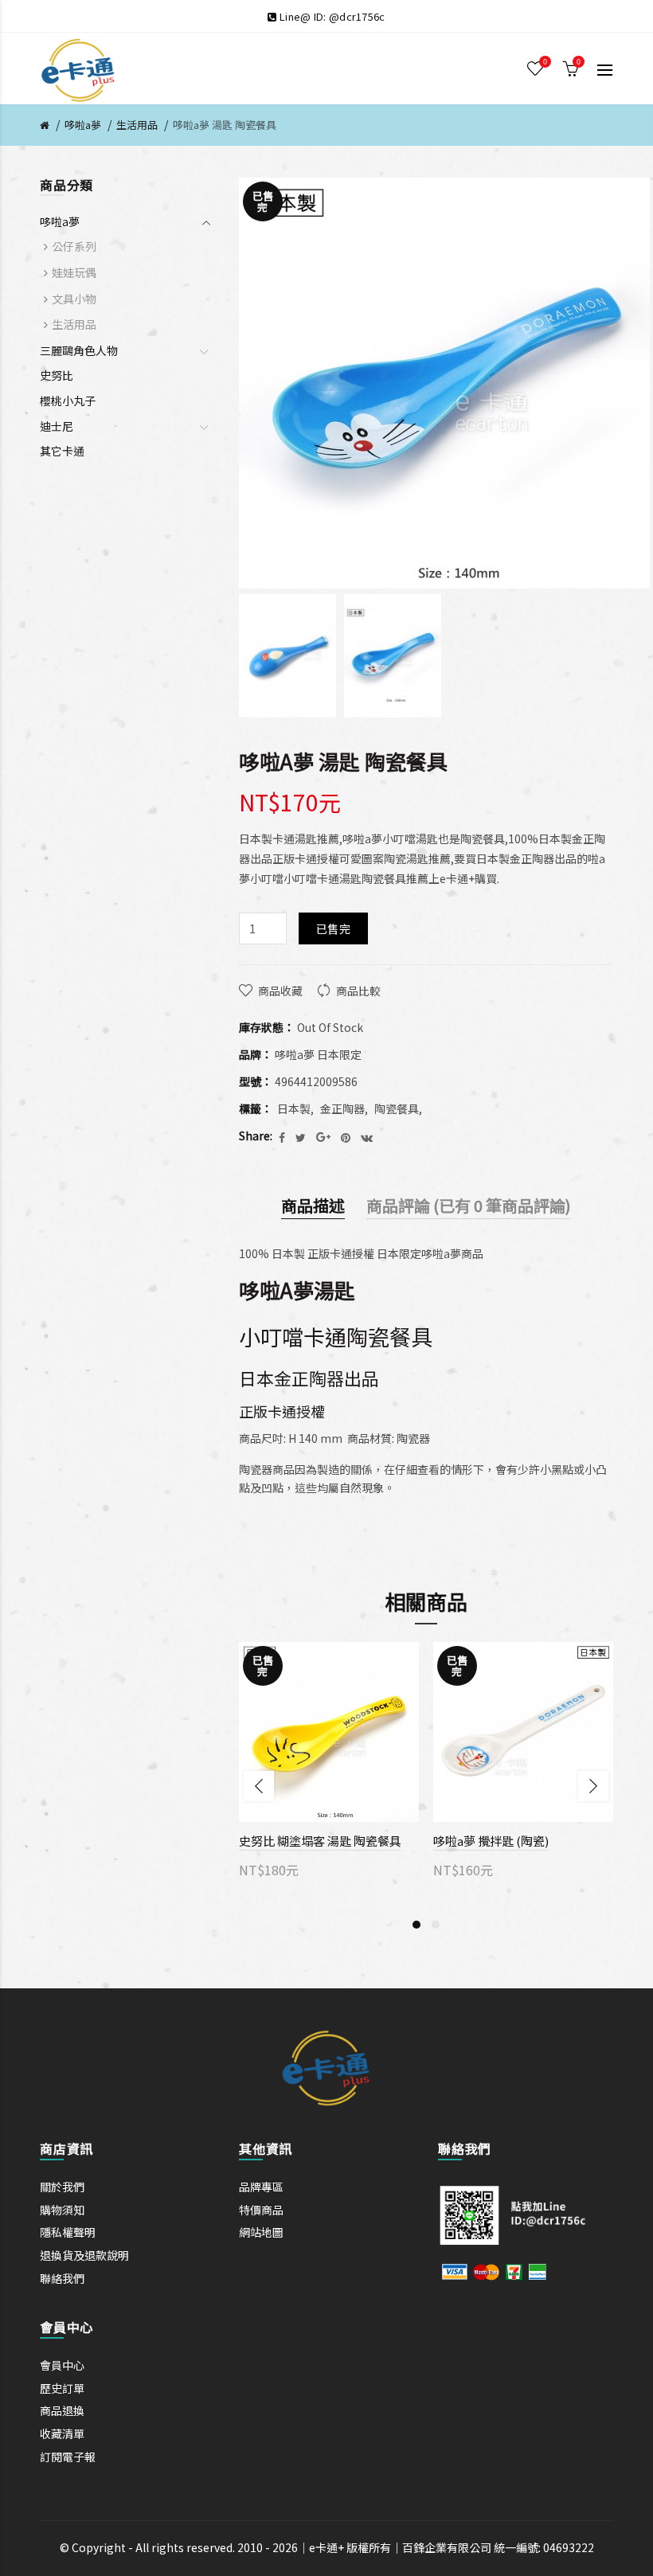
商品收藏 (280, 991)
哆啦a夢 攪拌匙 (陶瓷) (491, 1841)
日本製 (294, 1108)
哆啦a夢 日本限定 (318, 1054)
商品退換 (62, 2410)
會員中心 (62, 2365)
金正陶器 (342, 1108)
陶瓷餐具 (397, 1108)
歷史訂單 (62, 2388)
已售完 (333, 928)
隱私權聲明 (68, 2232)
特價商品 (261, 2210)
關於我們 (62, 2187)
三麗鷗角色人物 (79, 350)
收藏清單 (62, 2433)
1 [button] (416, 1925)
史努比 (57, 375)
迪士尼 (57, 426)
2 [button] (436, 1925)
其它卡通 (62, 451)
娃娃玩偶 (74, 272)
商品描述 (313, 1205)
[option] (287, 656)
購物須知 (62, 2210)
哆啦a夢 (83, 125)
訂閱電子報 (68, 2457)
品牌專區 (261, 2187)
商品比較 (358, 991)
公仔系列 (74, 246)
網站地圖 (261, 2232)
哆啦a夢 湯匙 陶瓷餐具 (225, 125)
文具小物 (74, 299)
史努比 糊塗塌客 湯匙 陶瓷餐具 (320, 1841)
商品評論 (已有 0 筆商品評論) (469, 1205)
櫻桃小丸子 (68, 401)
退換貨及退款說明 (84, 2255)
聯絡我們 (62, 2278)
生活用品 (137, 125)
